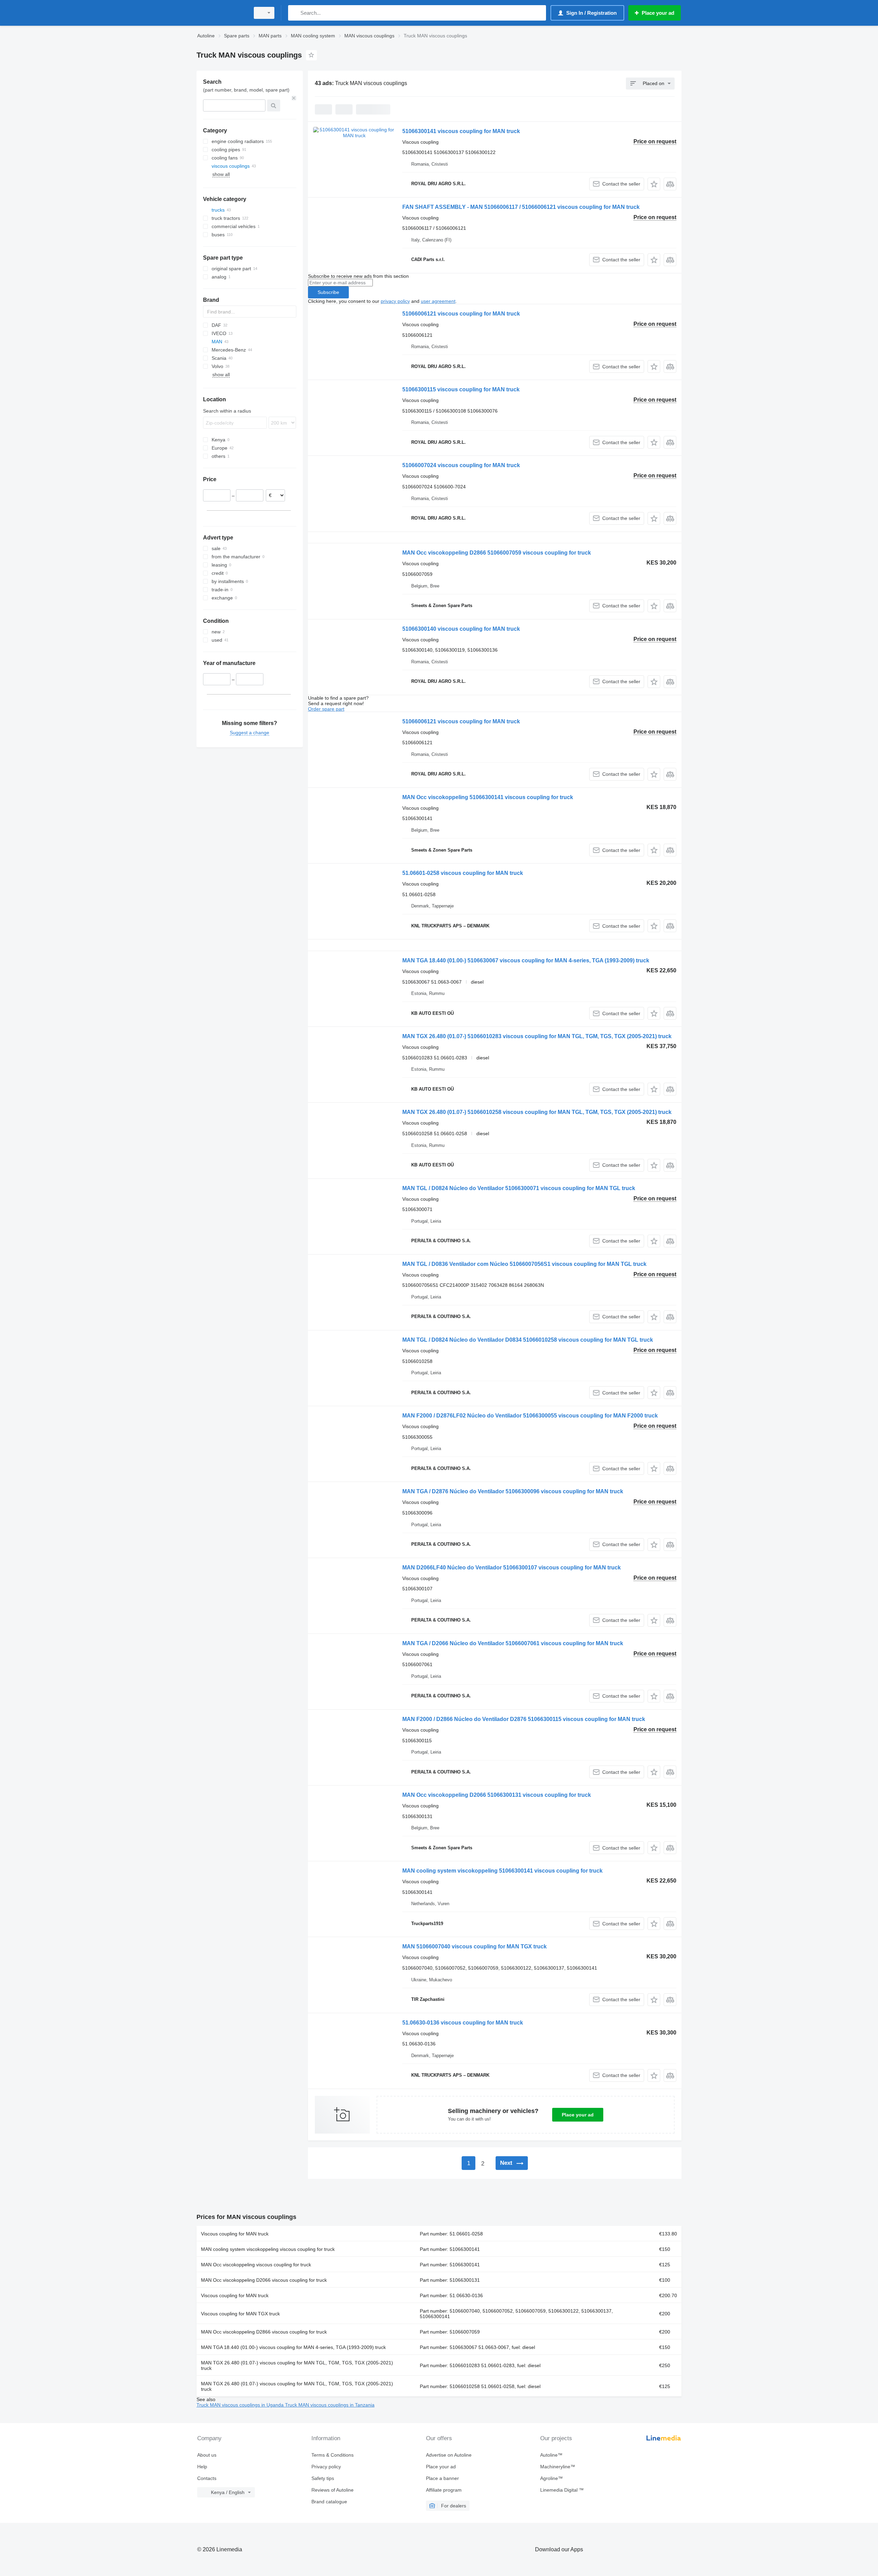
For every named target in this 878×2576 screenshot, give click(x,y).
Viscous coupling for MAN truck (235, 2234)
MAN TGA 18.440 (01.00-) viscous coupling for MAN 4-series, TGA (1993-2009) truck (293, 2347)
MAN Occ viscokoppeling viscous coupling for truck (256, 2265)
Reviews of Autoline (333, 2490)
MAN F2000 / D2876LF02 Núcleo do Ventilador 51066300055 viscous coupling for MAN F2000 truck (530, 1416)
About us (207, 2455)
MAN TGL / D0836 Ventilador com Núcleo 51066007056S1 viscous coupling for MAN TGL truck (524, 1264)
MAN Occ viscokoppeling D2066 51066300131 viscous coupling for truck (497, 1795)
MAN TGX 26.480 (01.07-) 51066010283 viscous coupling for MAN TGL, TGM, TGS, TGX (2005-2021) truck (537, 1036)
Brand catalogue (329, 2502)
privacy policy (395, 301)
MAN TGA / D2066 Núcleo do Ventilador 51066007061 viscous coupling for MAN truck (513, 1643)
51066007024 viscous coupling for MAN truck (461, 465)
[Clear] (294, 98)
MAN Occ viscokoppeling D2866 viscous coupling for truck (264, 2332)
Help (202, 2467)
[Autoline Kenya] (221, 13)
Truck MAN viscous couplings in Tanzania (330, 2405)
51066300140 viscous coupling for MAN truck (461, 629)
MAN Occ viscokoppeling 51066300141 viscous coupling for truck (488, 797)
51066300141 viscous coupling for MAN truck (461, 131)
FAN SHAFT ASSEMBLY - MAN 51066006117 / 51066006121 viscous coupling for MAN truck (521, 207)
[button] (654, 184)
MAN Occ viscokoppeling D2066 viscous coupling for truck (264, 2280)
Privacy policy (326, 2467)
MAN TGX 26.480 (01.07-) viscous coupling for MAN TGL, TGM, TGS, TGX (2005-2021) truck (297, 2365)
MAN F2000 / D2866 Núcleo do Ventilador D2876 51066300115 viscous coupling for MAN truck (524, 1719)
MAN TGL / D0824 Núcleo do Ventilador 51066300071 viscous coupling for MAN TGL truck (519, 1188)
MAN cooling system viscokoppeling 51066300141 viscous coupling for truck (502, 1871)
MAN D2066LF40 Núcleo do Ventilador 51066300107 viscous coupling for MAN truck (512, 1568)
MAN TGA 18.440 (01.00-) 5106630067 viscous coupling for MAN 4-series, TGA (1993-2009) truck (526, 960)
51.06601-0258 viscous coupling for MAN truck (463, 873)
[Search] (295, 13)
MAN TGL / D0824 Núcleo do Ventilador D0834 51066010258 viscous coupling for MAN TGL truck (528, 1340)
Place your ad (578, 2115)
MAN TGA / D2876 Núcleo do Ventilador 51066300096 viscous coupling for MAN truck (513, 1491)
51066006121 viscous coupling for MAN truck (461, 314)
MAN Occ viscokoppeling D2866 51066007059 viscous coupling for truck (497, 553)
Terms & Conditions (333, 2455)
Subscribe (328, 292)
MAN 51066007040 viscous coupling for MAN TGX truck (474, 1946)
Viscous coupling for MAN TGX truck (240, 2314)
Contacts (207, 2478)
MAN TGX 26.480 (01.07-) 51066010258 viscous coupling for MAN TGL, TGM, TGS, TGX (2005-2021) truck (537, 1112)
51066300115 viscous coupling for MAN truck (461, 389)
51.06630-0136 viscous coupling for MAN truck (463, 2023)
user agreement (438, 301)
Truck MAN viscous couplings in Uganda (241, 2405)
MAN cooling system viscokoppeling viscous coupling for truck (268, 2249)
